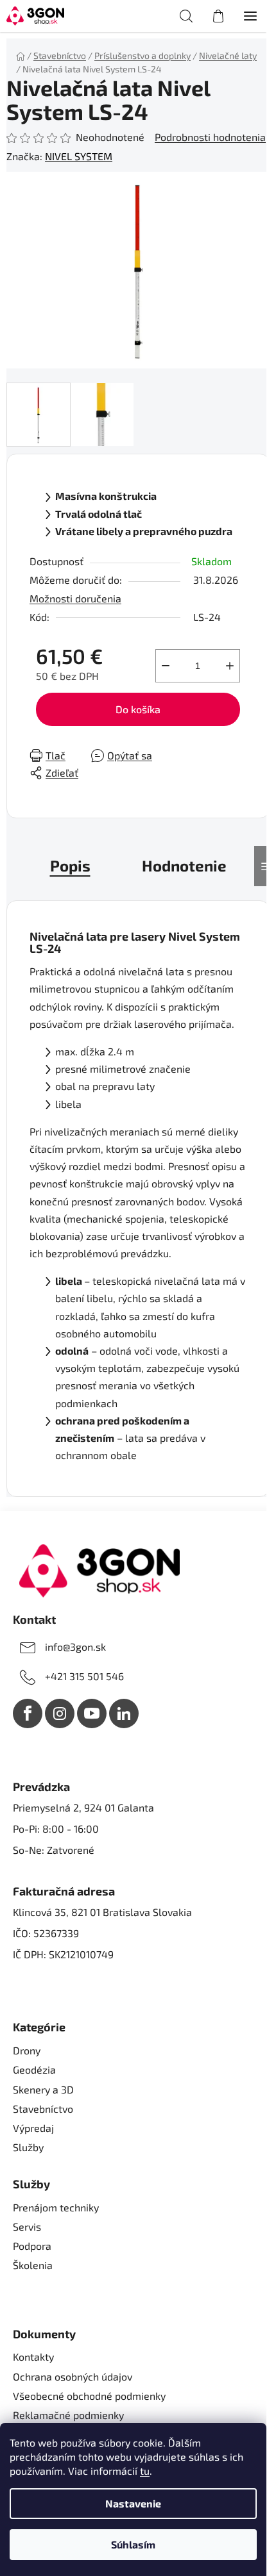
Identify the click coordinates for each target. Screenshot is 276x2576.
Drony (27, 2050)
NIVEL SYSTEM (79, 156)
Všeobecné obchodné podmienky (89, 2396)
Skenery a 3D (43, 2089)
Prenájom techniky (56, 2207)
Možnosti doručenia (75, 598)
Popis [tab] (70, 865)
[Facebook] (28, 1713)
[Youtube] (92, 1713)
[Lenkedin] (124, 1713)
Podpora (32, 2246)
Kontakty (33, 2357)
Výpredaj (33, 2128)
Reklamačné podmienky (68, 2415)
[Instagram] (60, 1713)
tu (145, 2471)
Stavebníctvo (43, 2109)
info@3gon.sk (75, 1647)
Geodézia (34, 2069)
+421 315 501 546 (84, 1676)
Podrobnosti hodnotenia (210, 137)
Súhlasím (133, 2544)
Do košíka (138, 709)
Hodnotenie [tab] (184, 865)
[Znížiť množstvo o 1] (166, 666)
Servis (27, 2226)
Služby (28, 2147)
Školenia (33, 2265)
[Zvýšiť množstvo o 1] (230, 666)
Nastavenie (133, 2503)
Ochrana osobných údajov (73, 2376)
